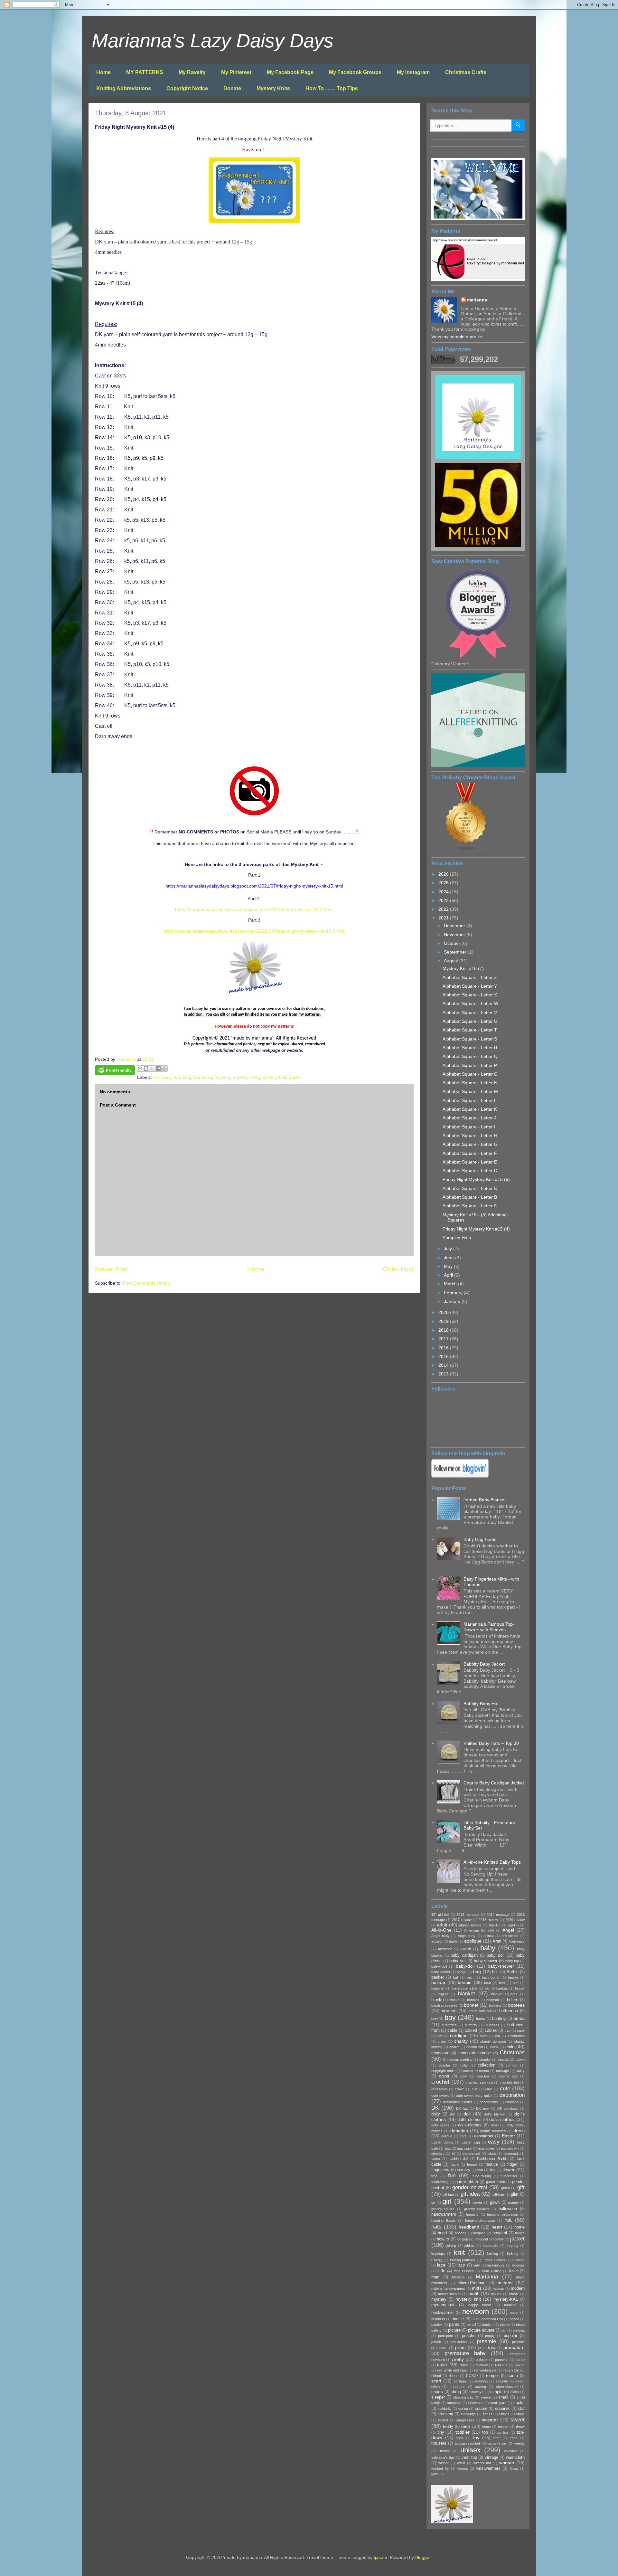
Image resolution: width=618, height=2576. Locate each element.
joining (451, 2246)
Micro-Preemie (472, 2283)
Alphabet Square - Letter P (470, 1065)
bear (488, 1983)
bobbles (473, 2000)
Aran (497, 1941)
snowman (476, 2403)
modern (518, 2288)
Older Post (398, 1269)
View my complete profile (457, 337)
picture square (481, 2330)
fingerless (440, 2170)
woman (507, 2463)
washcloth (515, 2457)
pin (504, 2330)
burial (519, 2018)
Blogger (423, 2557)
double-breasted (493, 2131)
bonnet (471, 2005)
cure (489, 2089)
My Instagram (413, 72)
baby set (458, 1961)
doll (467, 2114)
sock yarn (498, 2403)
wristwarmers (488, 2468)
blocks (454, 2000)
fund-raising (482, 2176)
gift (521, 2187)
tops (460, 2438)
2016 (444, 1348)
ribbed (436, 2376)
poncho (469, 2336)
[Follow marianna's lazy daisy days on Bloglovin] (460, 1476)
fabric (492, 2153)
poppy (490, 2336)
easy (167, 1077)
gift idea (470, 2194)
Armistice (445, 1949)
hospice (479, 2233)
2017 (444, 1339)
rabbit (464, 2365)
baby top (512, 1961)
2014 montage (498, 1915)
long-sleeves (464, 2271)
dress (519, 2131)
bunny (481, 2019)
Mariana (458, 2277)
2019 (444, 1321)
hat (508, 2220)
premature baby (465, 2353)
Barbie (513, 1972)
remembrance (485, 2370)
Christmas (512, 2053)
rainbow (482, 2365)
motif (473, 2294)
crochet (440, 2082)
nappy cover (480, 2305)
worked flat (440, 2468)
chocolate (440, 2053)
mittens (505, 2283)
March (451, 1284)
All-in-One (441, 1930)
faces (436, 2159)
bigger (520, 1988)
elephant (438, 2153)
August (452, 961)
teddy (448, 2427)
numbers (438, 2319)
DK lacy (483, 2108)
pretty (458, 2359)
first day (464, 2170)
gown (495, 2202)
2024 (444, 892)
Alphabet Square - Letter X (470, 995)
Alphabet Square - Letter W (470, 1003)
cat (497, 2036)
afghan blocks (470, 1925)
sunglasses (465, 2420)
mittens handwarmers (448, 2288)
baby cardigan (464, 1955)
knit (186, 1077)
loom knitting (492, 2271)
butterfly (471, 2025)
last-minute (496, 2265)
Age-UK (495, 1925)
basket (438, 1977)
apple (453, 1941)
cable (452, 2030)
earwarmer (484, 2136)
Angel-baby (467, 1936)
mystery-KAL (246, 1077)
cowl (464, 2076)
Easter (508, 2136)
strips (520, 2414)
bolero (513, 2000)
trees (514, 2438)
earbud (447, 2136)
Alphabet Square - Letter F (470, 1153)
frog (434, 2176)
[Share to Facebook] (158, 1069)
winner (444, 2463)
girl (447, 2201)
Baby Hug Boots (480, 1539)
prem (460, 2347)
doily (436, 2114)
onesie (458, 2319)
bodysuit (493, 2000)
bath (470, 1977)
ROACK (472, 2376)
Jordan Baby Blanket (485, 1500)
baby (488, 1948)
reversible (511, 2370)
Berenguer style (465, 1988)
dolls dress (440, 2125)
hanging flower (443, 2220)
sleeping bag (463, 2397)
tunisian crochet (467, 2443)
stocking (445, 2414)
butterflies (449, 2025)
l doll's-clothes (494, 2260)
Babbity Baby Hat (481, 1704)
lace (441, 2265)
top (485, 2432)
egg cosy (464, 2148)
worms (463, 2468)
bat (456, 1977)
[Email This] (140, 1069)
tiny (441, 2432)
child (510, 2047)
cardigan (459, 2036)
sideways (476, 2392)
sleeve (486, 2397)
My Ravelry (192, 72)
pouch (436, 2342)
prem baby (487, 2348)
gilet (515, 2194)
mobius (498, 2288)
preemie (486, 2341)
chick (494, 2047)
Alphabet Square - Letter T (470, 1030)
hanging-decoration (480, 2220)
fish (480, 2170)
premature (514, 2347)
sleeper (438, 2397)
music (514, 2294)
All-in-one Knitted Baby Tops (492, 1862)
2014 (444, 1365)
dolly (494, 2125)
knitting (492, 2254)
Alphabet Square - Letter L (470, 1100)
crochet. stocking (479, 2082)
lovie (514, 2271)
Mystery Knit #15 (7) (463, 968)
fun (177, 1077)
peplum (488, 2324)
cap (508, 2030)
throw (520, 2427)
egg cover (486, 2148)
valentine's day (443, 2457)
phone (505, 2324)
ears (463, 2136)
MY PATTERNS (145, 72)
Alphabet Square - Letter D (470, 1171)
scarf (436, 2381)
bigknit (443, 1994)
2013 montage (468, 1915)
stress (487, 2414)
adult (442, 1925)
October (453, 943)
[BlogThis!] (146, 1069)
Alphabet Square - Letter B (470, 1197)
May (449, 1266)
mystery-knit (274, 1077)
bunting (499, 2019)
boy (450, 2017)
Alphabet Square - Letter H (470, 1136)
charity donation (493, 2041)
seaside (502, 2381)
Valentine (511, 2451)
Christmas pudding (458, 2059)
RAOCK (501, 2365)
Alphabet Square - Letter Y (470, 986)
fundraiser (509, 2176)
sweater (490, 2420)
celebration (516, 2036)
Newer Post (112, 1269)
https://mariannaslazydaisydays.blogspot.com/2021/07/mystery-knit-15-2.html (254, 909)
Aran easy (517, 1941)
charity (461, 2041)
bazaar (438, 1982)
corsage (502, 2071)
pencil (471, 2324)
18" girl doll (440, 1915)
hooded (461, 2233)
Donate (232, 88)
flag (493, 2170)
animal (488, 1936)
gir (433, 2202)
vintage (492, 2457)
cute (505, 2089)
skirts (515, 2392)
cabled (471, 2030)
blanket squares (505, 1994)
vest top (469, 2457)
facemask (511, 2153)
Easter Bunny (442, 2142)
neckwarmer (443, 2313)
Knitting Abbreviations (124, 88)
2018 (444, 1330)
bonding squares (444, 2005)
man (435, 2277)
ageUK (514, 1925)
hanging (472, 2214)
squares (502, 2409)
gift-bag (498, 2194)
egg (448, 2148)
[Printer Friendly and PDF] (115, 1071)
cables (491, 2030)
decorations (489, 2102)
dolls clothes (502, 2119)
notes (514, 2313)
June (449, 1258)
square (481, 2409)
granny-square (443, 2209)
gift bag (448, 2194)
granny (513, 2202)
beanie (465, 1982)
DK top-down (508, 2108)
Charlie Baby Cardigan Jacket (494, 1783)
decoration (512, 2095)
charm (454, 2047)
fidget (512, 2164)
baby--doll (439, 1966)
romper (492, 2376)
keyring (512, 2246)
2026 (444, 874)
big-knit (502, 1988)
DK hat (462, 2108)
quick (294, 1077)
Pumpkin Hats (457, 1238)
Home (103, 72)
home (520, 2227)
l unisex (519, 2260)
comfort (512, 2065)
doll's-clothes (469, 2120)
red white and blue (452, 2370)
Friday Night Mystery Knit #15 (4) (476, 1229)
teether (503, 2427)
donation (459, 2131)
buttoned (492, 2025)
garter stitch (467, 2182)
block (436, 2000)
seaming (481, 2381)
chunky (485, 2059)
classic (503, 2059)
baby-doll (465, 1966)
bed (502, 1983)
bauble (513, 1977)
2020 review (515, 1920)
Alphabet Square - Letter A (470, 1206)
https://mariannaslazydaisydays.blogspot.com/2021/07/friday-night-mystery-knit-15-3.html (254, 931)
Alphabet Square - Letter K (470, 1109)
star (521, 2409)
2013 (444, 1374)
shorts (437, 2392)
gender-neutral (470, 2187)
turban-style (497, 2443)
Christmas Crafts (466, 72)
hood (442, 2233)
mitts (477, 2288)
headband (469, 2227)
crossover (439, 2089)
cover (444, 2076)
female (472, 2164)
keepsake (491, 2246)
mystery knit (468, 2299)
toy (476, 2438)
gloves (478, 2202)
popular (510, 2336)
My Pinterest (236, 72)
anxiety (437, 1941)
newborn (476, 2311)
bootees (516, 2005)
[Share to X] (152, 1069)
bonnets (495, 2005)
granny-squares (477, 2209)
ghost (506, 2188)
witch (461, 2463)
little (441, 2271)
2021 (444, 918)
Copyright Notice (187, 88)
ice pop (462, 2239)
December (455, 926)
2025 (444, 883)
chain (442, 2041)
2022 (444, 909)
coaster (444, 2065)
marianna (477, 300)
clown (520, 2059)
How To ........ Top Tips (332, 88)
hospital (500, 2233)
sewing (481, 2387)
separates (458, 2387)
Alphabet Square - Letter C (470, 1188)
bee (516, 1983)
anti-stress (510, 1936)
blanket (466, 1994)
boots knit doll (480, 2011)
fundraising (440, 2182)
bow (435, 2019)
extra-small (471, 2153)
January (453, 1301)
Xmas (514, 2468)
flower (509, 2170)
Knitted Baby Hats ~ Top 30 (491, 1743)
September (456, 952)
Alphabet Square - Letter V (470, 1012)
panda (514, 2319)
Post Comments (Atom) (147, 1283)
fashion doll (459, 2159)
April (449, 1275)
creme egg (508, 2076)
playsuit (519, 2330)
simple (496, 2392)
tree (496, 2438)
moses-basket (449, 2294)
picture (454, 2330)
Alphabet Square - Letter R (470, 1048)
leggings (518, 2265)
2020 (444, 1312)
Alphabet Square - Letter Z (470, 977)
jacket (517, 2239)
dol (452, 2114)
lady (477, 2265)
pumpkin (502, 2360)
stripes (504, 2414)
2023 (444, 900)
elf (454, 2153)
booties (449, 2010)
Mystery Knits (273, 88)
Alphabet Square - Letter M (470, 1091)
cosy (520, 2071)
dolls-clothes (470, 2125)
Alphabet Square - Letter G (470, 1144)
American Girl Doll (479, 1930)
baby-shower (501, 1966)
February (454, 1293)
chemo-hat (475, 2047)
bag (477, 1972)
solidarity (445, 2409)
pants (454, 2324)
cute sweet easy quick (474, 2096)
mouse (496, 2294)
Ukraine (445, 2451)
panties (437, 2324)
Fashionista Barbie (492, 2159)
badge (462, 1972)
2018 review (488, 1920)
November (455, 935)
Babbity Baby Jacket (484, 1664)
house (520, 2233)
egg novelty (510, 2148)
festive (492, 2164)
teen (466, 2426)
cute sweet (440, 2096)
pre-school (459, 2342)
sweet (518, 2420)
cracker (483, 2076)
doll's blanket (495, 2114)
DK (156, 1077)
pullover (482, 2360)
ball (495, 1972)
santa (513, 2376)
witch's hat (482, 2463)
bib (487, 1988)
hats (436, 2227)
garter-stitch (496, 2182)
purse (520, 2360)
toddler (463, 2432)
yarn (435, 2474)
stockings (468, 2414)
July (449, 1249)
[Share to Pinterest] (164, 1069)
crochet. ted (509, 2082)
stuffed (443, 2420)
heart (497, 2227)
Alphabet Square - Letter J (469, 1118)
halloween (508, 2209)
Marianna (202, 1077)
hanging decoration (502, 2214)
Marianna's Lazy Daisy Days (213, 41)
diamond (512, 2102)
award (466, 1949)
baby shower (486, 1961)
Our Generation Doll (487, 2319)
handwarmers (444, 2214)
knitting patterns (463, 2260)
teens (487, 2427)
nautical (510, 2305)
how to (443, 2239)
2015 (444, 1356)
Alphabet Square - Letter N (470, 1083)
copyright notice (444, 2071)
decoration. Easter (458, 2102)
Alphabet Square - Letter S (470, 1039)
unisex (470, 2450)
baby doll (496, 1955)
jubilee (469, 2246)
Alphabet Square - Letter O (470, 1074)
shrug (456, 2392)
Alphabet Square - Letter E (470, 1162)
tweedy (519, 2443)
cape (521, 2030)
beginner (438, 1988)
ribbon (454, 2376)
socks (519, 2403)
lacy (461, 2265)
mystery (222, 1077)
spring (463, 2409)
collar (464, 2065)
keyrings (438, 2254)
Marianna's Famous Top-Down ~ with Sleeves (489, 1627)
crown (460, 2089)
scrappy (460, 2381)
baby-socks (441, 1972)
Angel (508, 1930)
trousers (439, 2443)
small (503, 2397)
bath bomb (491, 1977)
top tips (503, 2432)
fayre (455, 2164)
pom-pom (445, 2336)
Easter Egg (471, 2142)
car (440, 2036)
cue (475, 2089)
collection (487, 2065)
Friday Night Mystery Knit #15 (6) (476, 1179)
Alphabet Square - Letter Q (470, 1056)
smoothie (454, 2403)
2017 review (462, 1920)
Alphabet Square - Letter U (470, 1021)
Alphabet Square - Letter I (469, 1127)
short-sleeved (507, 2387)
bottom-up (509, 2011)
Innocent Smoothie (489, 2239)
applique (473, 1941)
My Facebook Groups (355, 72)
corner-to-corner (476, 2071)
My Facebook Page (290, 72)
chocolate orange (475, 2053)
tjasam (380, 2557)
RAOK (520, 2365)
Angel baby (440, 1936)
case (484, 2036)
